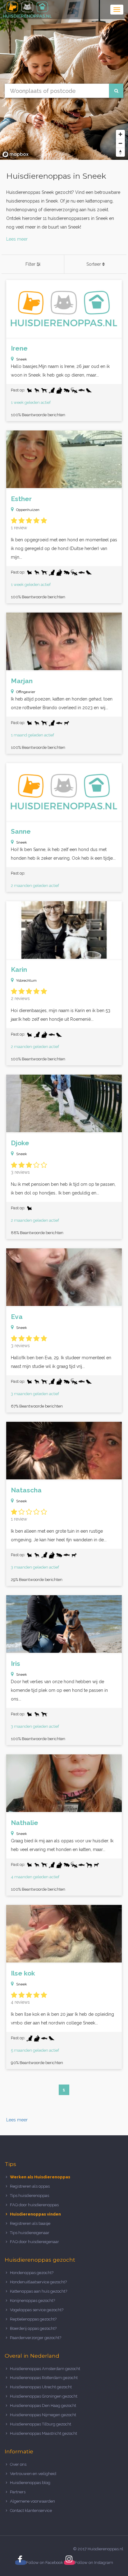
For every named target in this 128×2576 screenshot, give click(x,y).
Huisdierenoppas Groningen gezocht (44, 2396)
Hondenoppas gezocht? (32, 2273)
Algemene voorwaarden (32, 2501)
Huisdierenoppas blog (30, 2483)
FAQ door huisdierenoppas (35, 2205)
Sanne (21, 831)
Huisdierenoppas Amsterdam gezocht (45, 2369)
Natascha (26, 1490)
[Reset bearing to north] (120, 152)
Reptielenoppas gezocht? (33, 2319)
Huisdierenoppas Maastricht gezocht (43, 2433)
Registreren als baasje (30, 2223)
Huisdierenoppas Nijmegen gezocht (43, 2415)
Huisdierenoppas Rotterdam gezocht (44, 2378)
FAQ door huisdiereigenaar (34, 2242)
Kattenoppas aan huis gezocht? (39, 2291)
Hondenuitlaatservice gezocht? (38, 2282)
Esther (21, 499)
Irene (19, 348)
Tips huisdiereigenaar (30, 2233)
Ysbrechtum (26, 980)
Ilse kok (23, 1973)
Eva (17, 1317)
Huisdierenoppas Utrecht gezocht (41, 2387)
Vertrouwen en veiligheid (33, 2474)
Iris (16, 1663)
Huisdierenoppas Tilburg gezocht (41, 2424)
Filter (31, 264)
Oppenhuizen (28, 510)
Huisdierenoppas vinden (35, 2214)
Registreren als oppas (30, 2186)
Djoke (20, 1143)
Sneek (22, 359)
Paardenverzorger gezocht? (36, 2338)
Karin (19, 969)
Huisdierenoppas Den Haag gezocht (43, 2406)
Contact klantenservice (31, 2511)
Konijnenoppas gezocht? (32, 2301)
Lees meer (17, 239)
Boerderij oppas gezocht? (33, 2328)
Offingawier (26, 692)
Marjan (22, 681)
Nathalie (25, 1823)
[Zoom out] (120, 143)
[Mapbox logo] (16, 154)
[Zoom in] (120, 134)
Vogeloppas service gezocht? (37, 2310)
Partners (18, 2492)
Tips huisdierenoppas (30, 2196)
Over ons (18, 2464)
